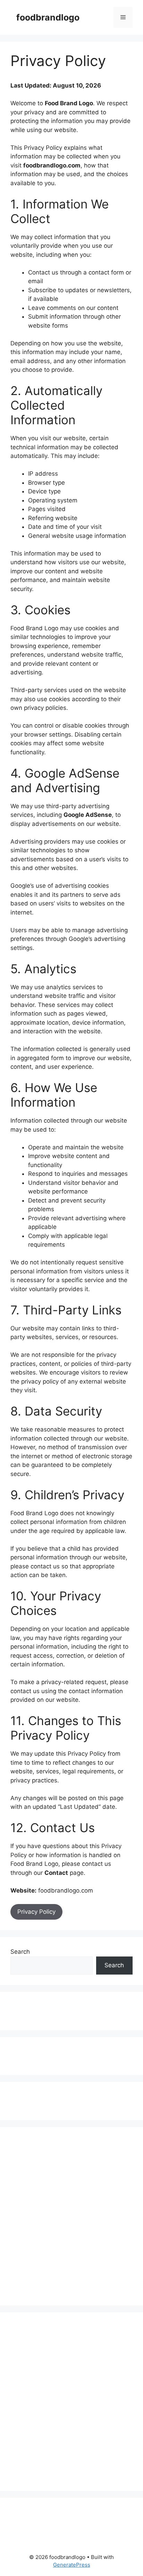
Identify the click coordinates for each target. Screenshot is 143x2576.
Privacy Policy (36, 1912)
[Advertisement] (40, 2010)
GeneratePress (72, 2565)
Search (20, 1952)
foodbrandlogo (48, 17)
